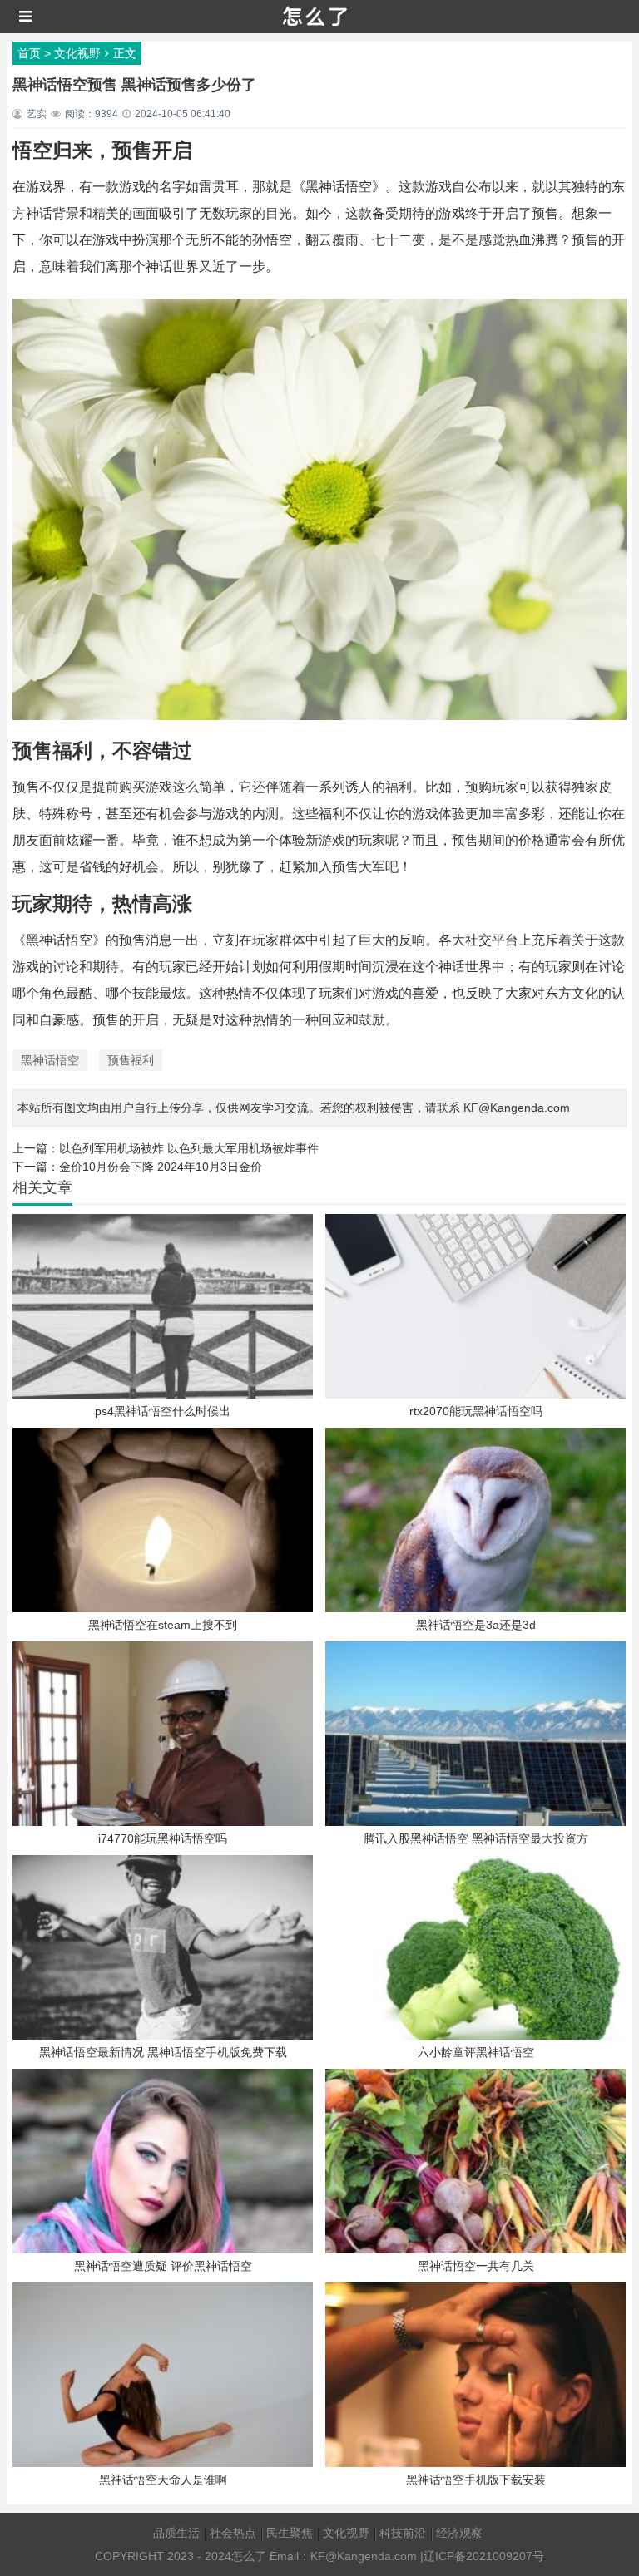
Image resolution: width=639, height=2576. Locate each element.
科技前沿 (403, 2533)
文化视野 (77, 53)
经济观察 (459, 2533)
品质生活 (176, 2533)
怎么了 (249, 2556)
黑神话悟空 (50, 1060)
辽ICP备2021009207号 (484, 2556)
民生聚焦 (290, 2533)
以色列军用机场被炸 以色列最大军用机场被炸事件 (189, 1148)
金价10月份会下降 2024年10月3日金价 (161, 1167)
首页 (29, 53)
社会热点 (233, 2533)
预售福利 (131, 1060)
